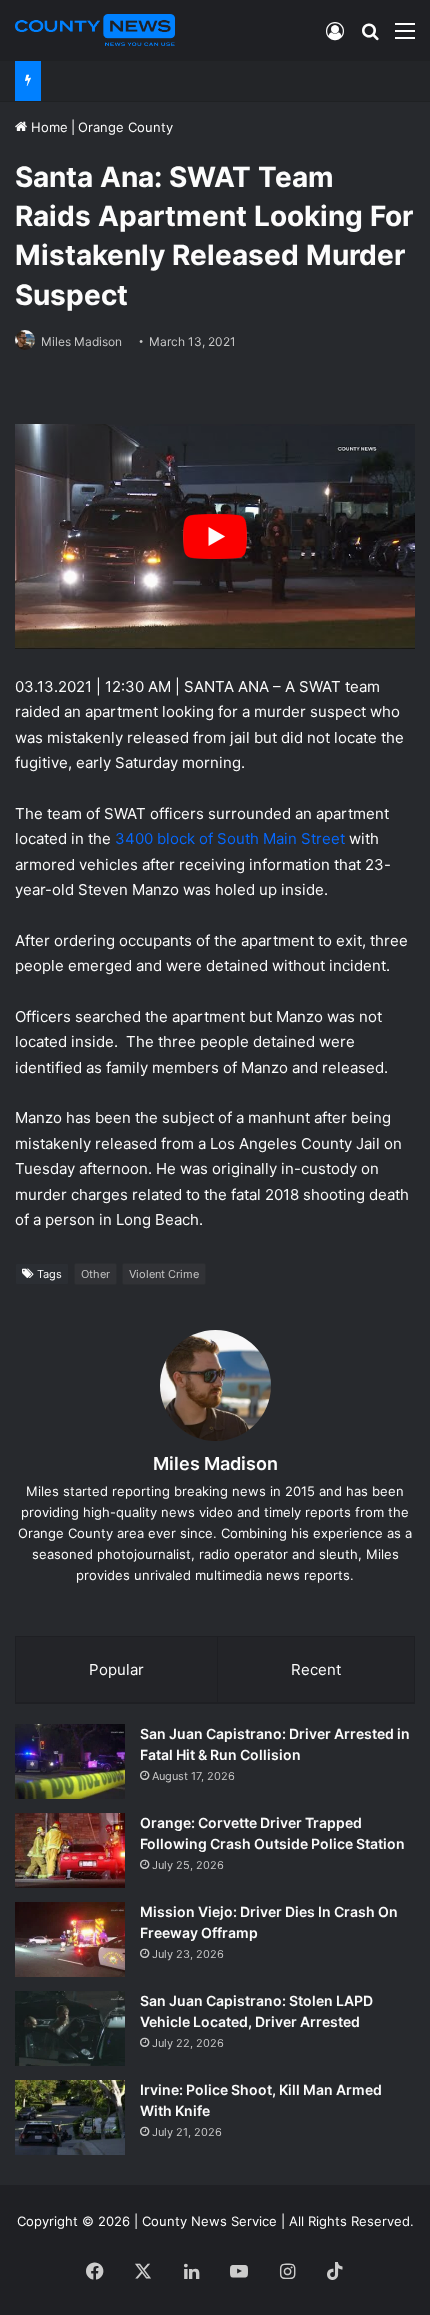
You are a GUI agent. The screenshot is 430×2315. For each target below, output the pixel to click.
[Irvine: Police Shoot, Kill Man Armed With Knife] (70, 2117)
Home (47, 127)
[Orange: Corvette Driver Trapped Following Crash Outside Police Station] (70, 1850)
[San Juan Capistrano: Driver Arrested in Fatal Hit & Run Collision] (70, 1761)
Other (95, 1274)
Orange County (125, 127)
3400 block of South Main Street (230, 838)
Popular (116, 1669)
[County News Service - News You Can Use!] (95, 30)
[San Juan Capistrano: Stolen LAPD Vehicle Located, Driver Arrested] (70, 2028)
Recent (316, 1669)
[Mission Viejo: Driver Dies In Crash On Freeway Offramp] (70, 1939)
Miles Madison (81, 341)
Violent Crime (164, 1274)
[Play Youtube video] (215, 536)
